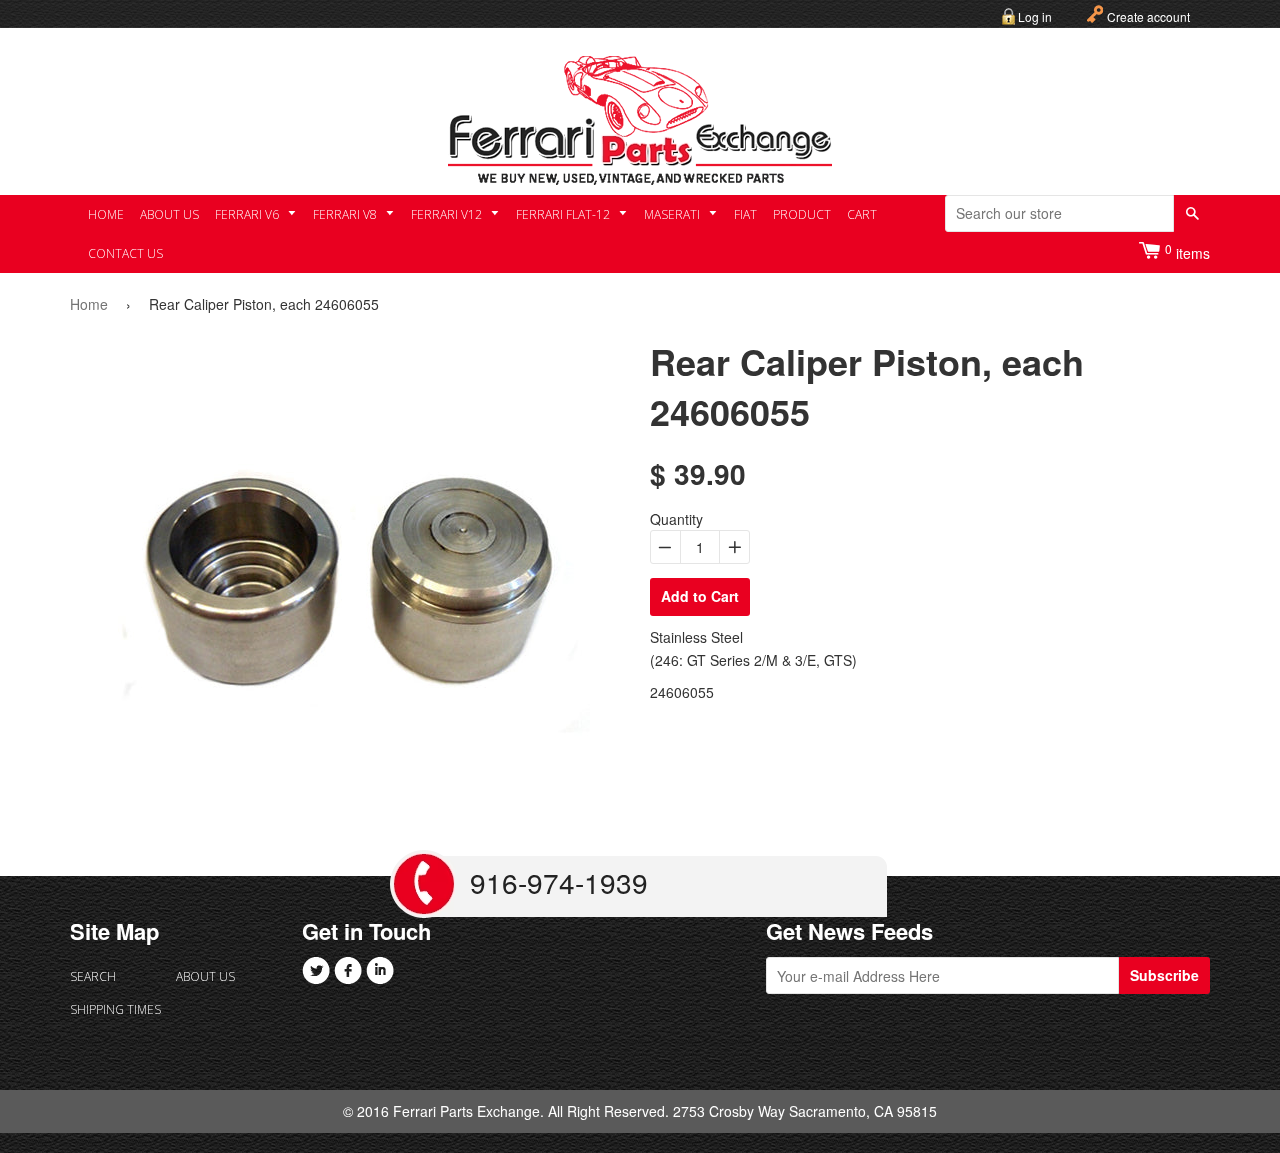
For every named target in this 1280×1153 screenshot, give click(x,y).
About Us (169, 214)
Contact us (125, 253)
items (1187, 251)
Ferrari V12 (448, 214)
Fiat (745, 214)
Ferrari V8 (346, 214)
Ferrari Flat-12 (564, 214)
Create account (1148, 16)
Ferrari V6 (248, 214)
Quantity (676, 519)
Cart (862, 214)
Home (106, 214)
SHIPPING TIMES (115, 1009)
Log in (1035, 16)
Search (93, 976)
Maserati (673, 214)
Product (802, 214)
